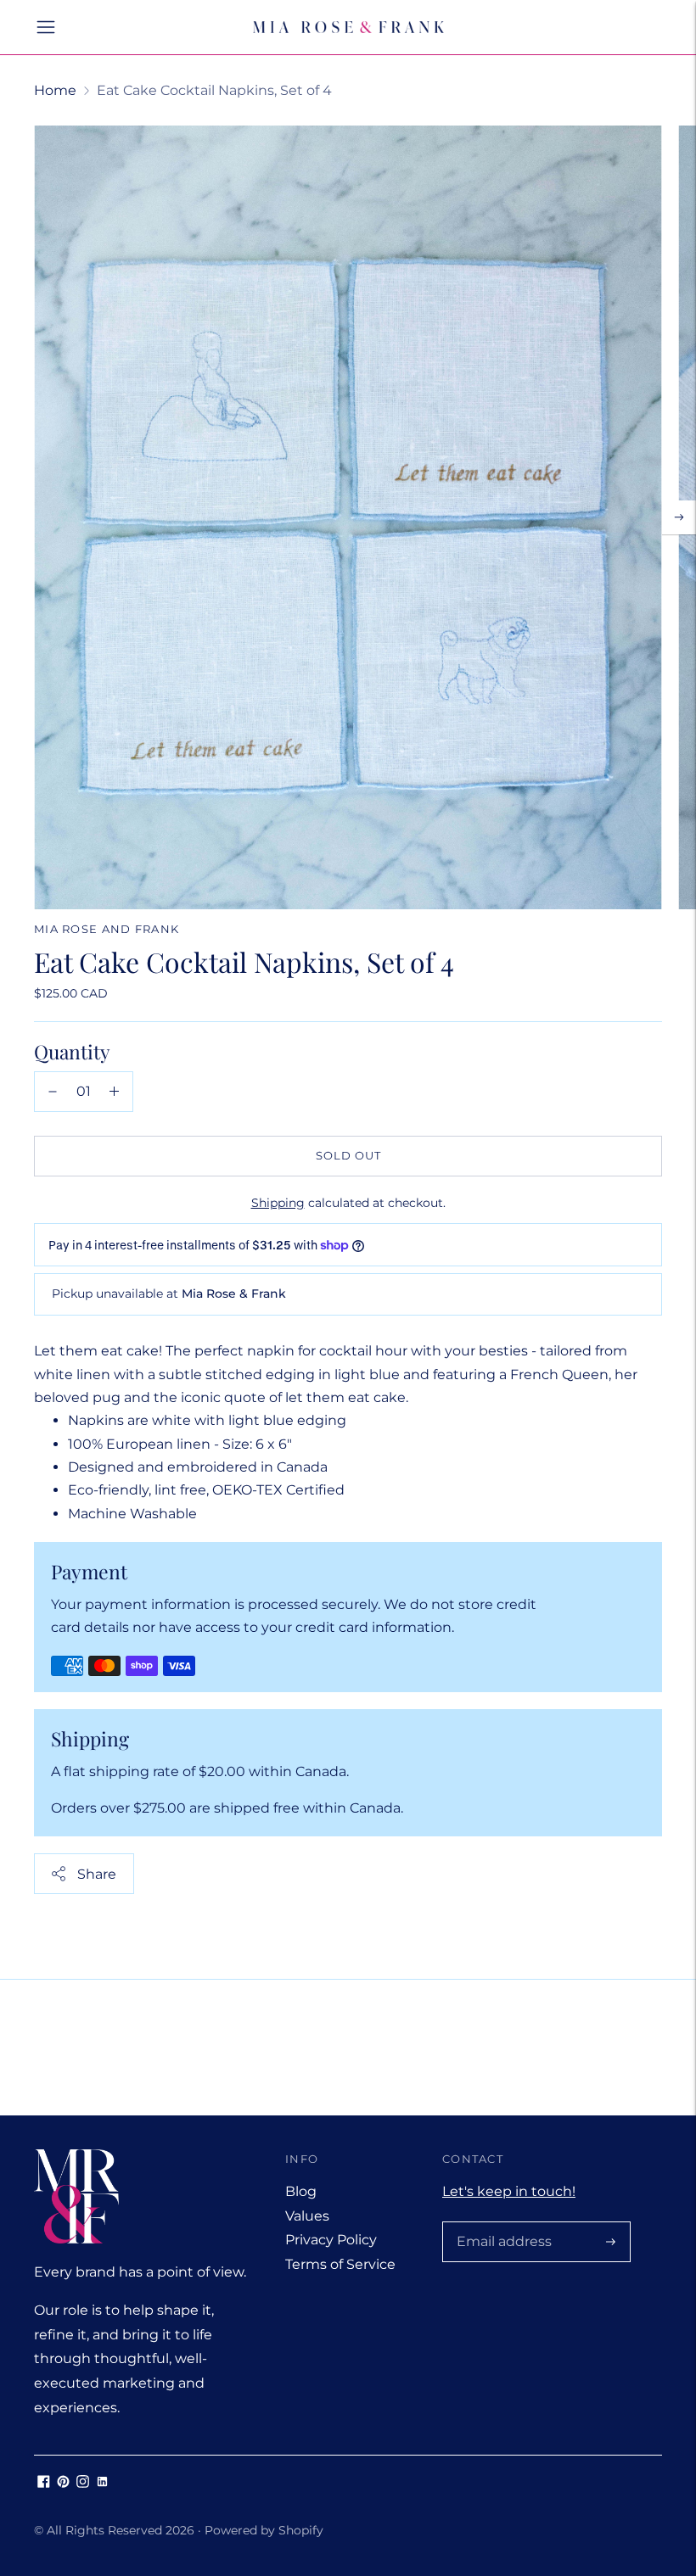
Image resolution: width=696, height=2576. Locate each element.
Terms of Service (340, 2264)
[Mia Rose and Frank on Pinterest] (63, 2483)
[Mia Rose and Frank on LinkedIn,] (102, 2483)
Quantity (72, 1051)
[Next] (679, 517)
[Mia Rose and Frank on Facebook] (44, 2483)
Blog (301, 2191)
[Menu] (46, 27)
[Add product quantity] (114, 1092)
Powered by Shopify (264, 2530)
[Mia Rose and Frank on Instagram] (83, 2483)
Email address (501, 2223)
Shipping (278, 1203)
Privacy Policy (331, 2240)
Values (307, 2216)
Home (55, 90)
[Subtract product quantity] (53, 1092)
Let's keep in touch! (509, 2191)
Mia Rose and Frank (107, 929)
